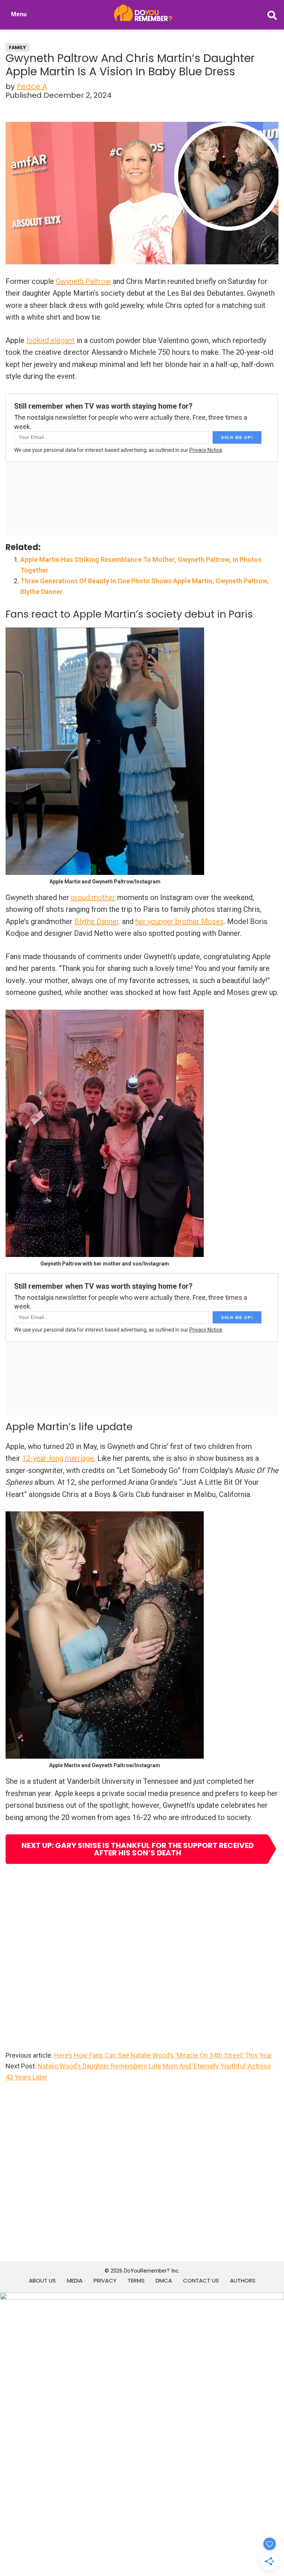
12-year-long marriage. (59, 1458)
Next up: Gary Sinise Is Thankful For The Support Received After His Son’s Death (138, 1849)
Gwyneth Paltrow (83, 281)
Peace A (32, 86)
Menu (19, 14)
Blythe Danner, (97, 921)
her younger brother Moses (180, 921)
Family (17, 47)
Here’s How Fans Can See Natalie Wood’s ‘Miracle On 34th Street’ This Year (163, 2055)
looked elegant (50, 340)
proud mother (93, 897)
